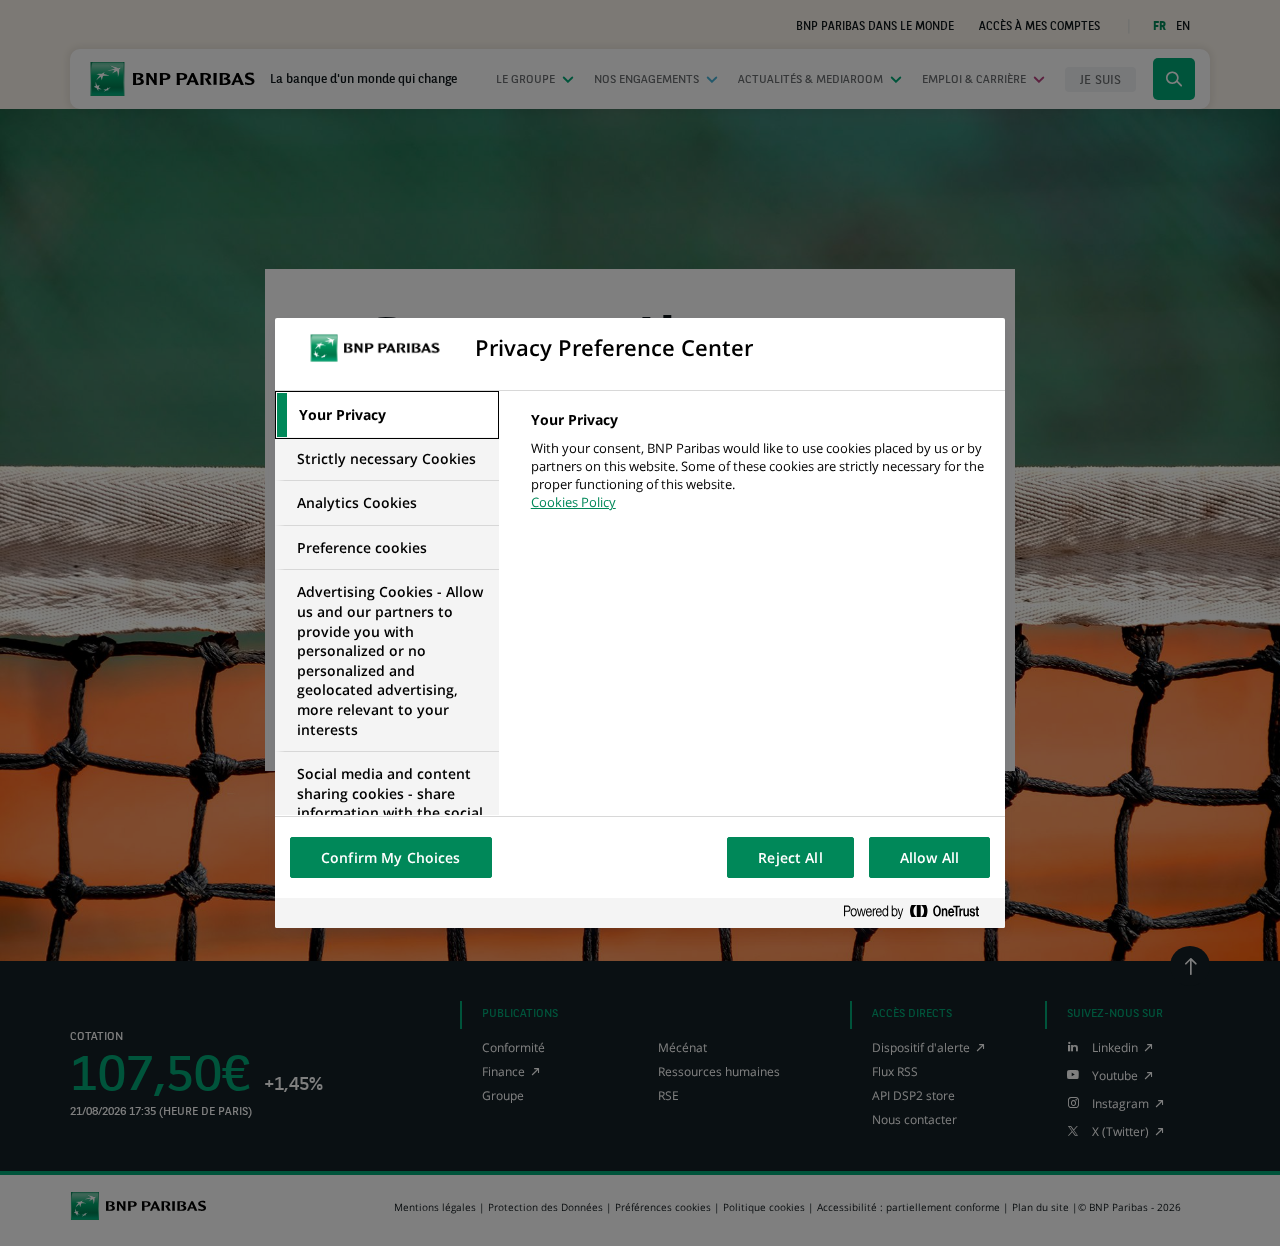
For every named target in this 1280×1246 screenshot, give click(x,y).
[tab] (387, 415)
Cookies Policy (573, 502)
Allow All (929, 857)
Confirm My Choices (391, 857)
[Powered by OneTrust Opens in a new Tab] (919, 912)
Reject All (790, 857)
